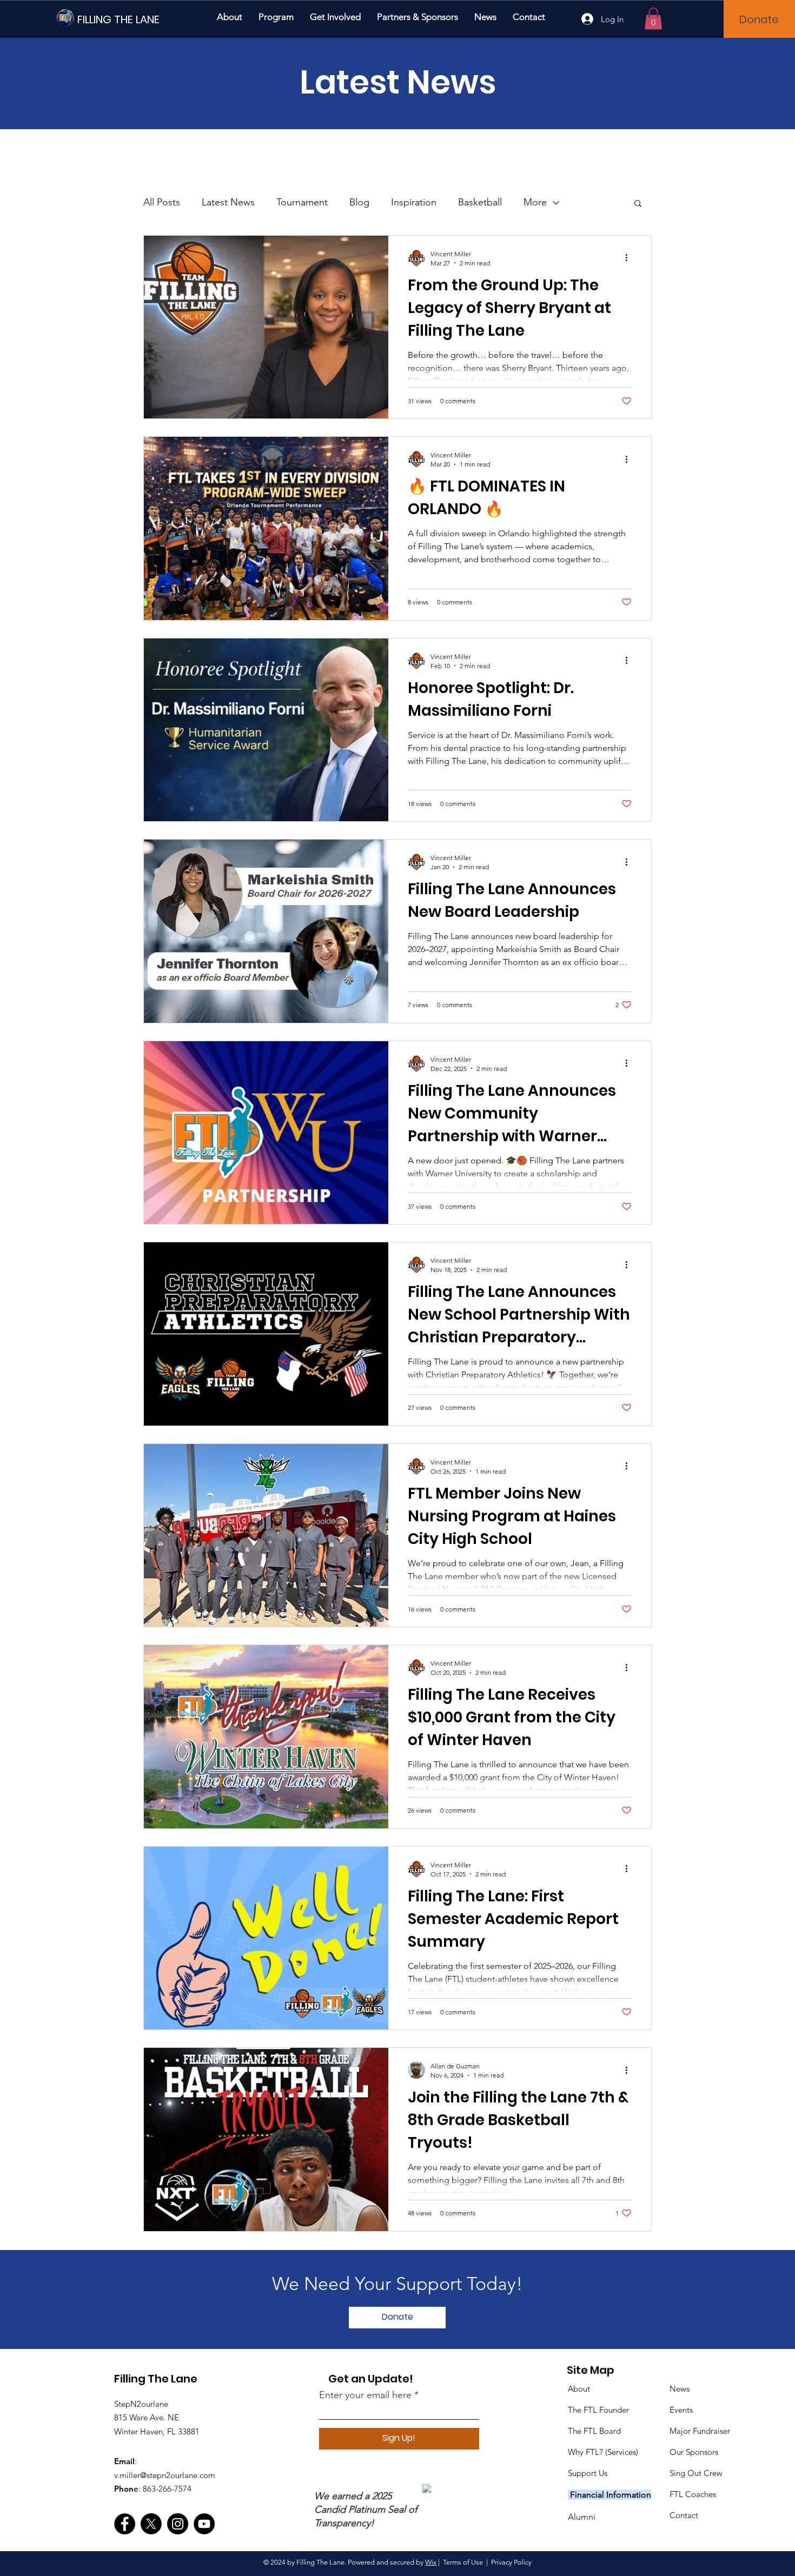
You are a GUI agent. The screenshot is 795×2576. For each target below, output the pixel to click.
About (579, 2389)
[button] (276, 17)
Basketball (480, 202)
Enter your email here (365, 2395)
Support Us (588, 2473)
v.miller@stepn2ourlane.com (165, 2475)
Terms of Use (463, 2562)
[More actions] (630, 258)
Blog (359, 202)
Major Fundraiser (700, 2431)
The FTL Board (594, 2431)
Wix (431, 2562)
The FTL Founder (598, 2410)
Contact (684, 2515)
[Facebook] (125, 2524)
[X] (151, 2524)
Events (681, 2410)
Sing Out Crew (696, 2473)
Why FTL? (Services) (603, 2452)
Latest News (228, 202)
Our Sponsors (694, 2452)
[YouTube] (204, 2524)
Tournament (302, 202)
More (535, 202)
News (680, 2389)
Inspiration (414, 202)
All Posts (162, 202)
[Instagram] (178, 2524)
